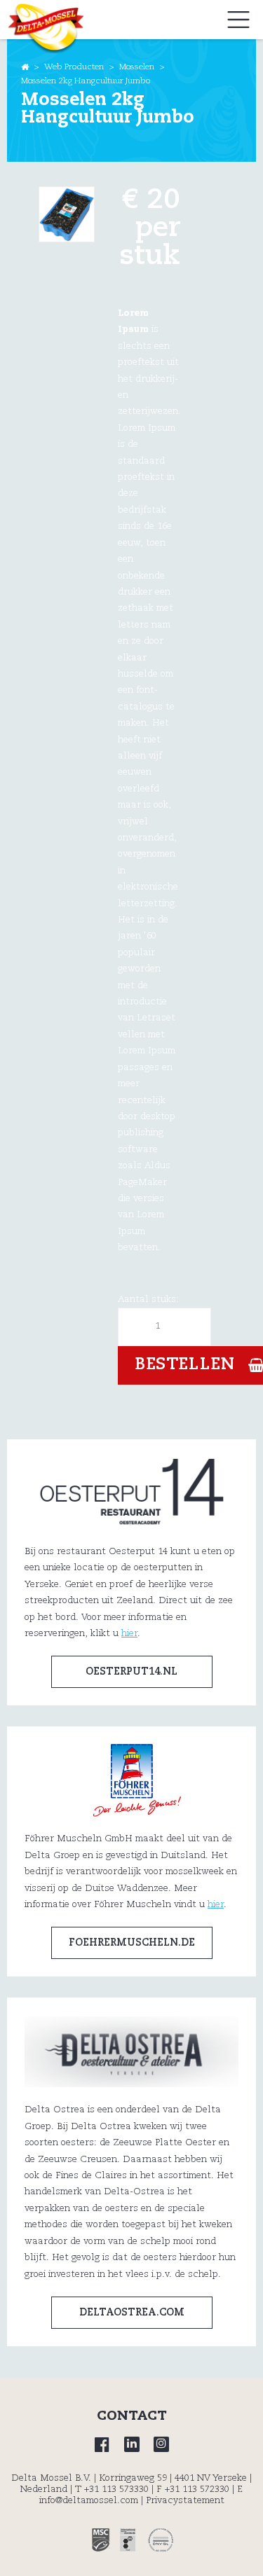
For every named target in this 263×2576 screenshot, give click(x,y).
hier (129, 1634)
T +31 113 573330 (112, 2490)
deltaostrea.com (132, 2313)
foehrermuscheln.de (132, 1943)
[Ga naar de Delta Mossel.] (25, 67)
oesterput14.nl (131, 1672)
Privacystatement (185, 2501)
